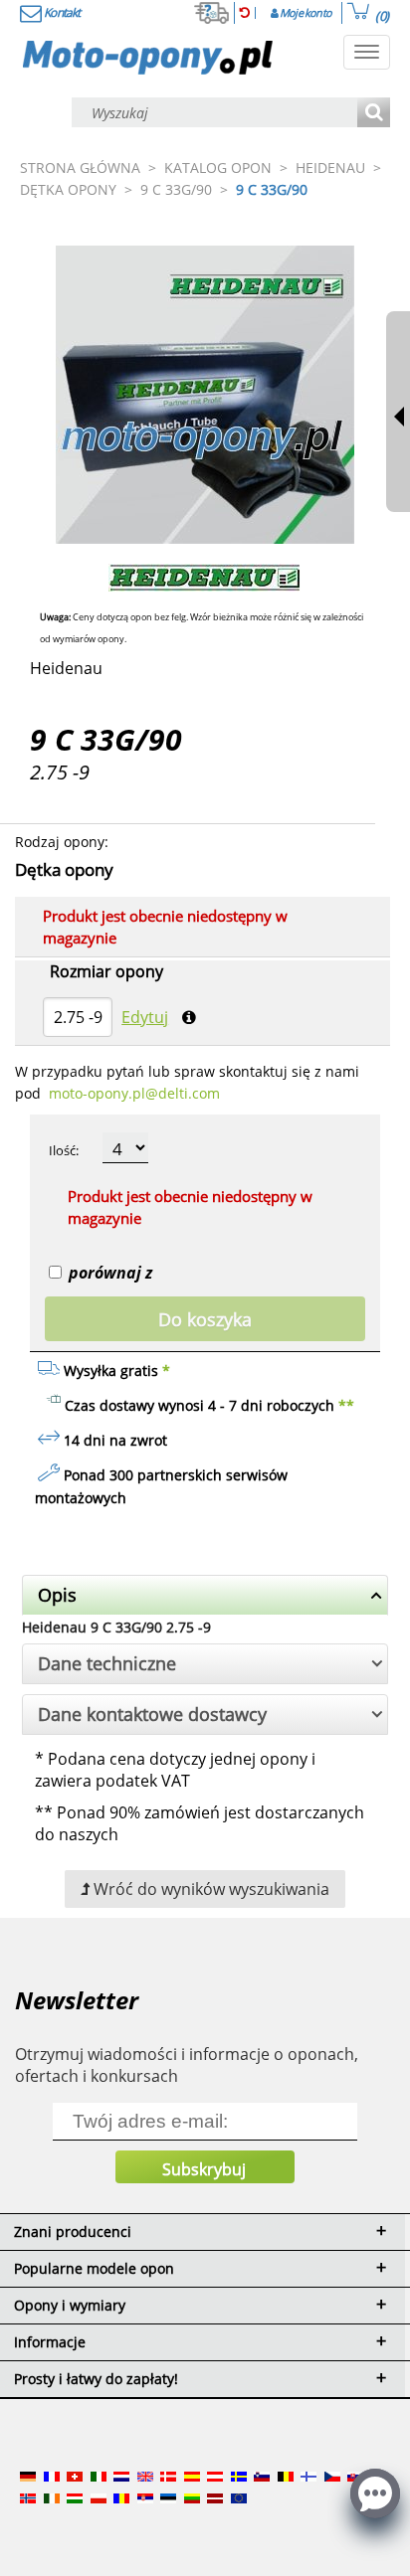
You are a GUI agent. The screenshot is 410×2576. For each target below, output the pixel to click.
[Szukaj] (374, 114)
